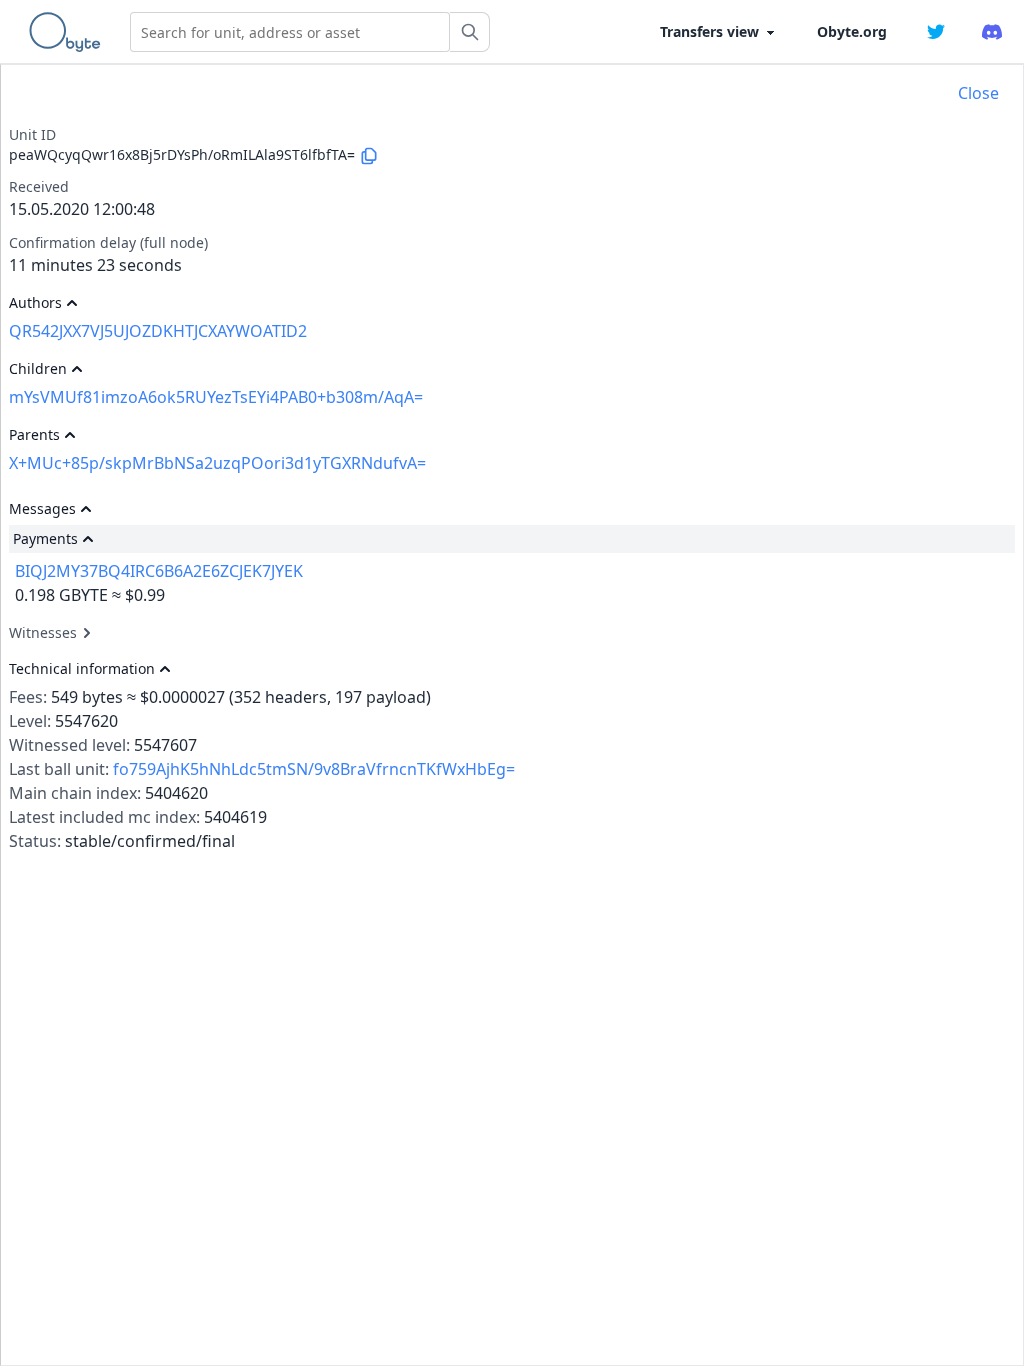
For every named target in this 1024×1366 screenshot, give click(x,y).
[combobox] (290, 32)
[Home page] (69, 32)
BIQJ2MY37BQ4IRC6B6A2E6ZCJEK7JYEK (159, 571)
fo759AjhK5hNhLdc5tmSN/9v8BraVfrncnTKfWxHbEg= (314, 769)
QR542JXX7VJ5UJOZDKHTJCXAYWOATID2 (158, 331)
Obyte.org (852, 31)
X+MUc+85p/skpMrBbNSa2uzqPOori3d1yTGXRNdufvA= (217, 463)
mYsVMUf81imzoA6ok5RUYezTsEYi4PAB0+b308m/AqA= (216, 397)
